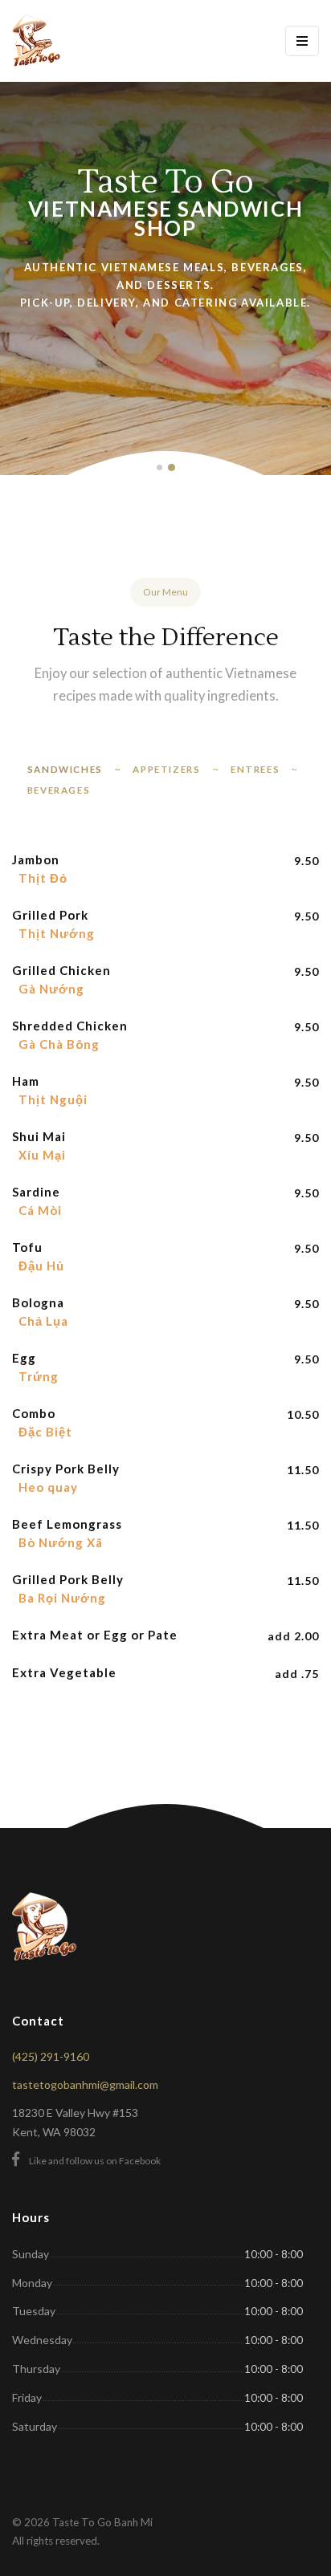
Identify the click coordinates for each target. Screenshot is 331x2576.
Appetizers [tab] (166, 769)
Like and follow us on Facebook (95, 2161)
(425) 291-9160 (51, 2056)
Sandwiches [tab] (65, 769)
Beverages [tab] (59, 790)
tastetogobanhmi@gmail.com (85, 2084)
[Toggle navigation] (302, 41)
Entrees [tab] (255, 769)
